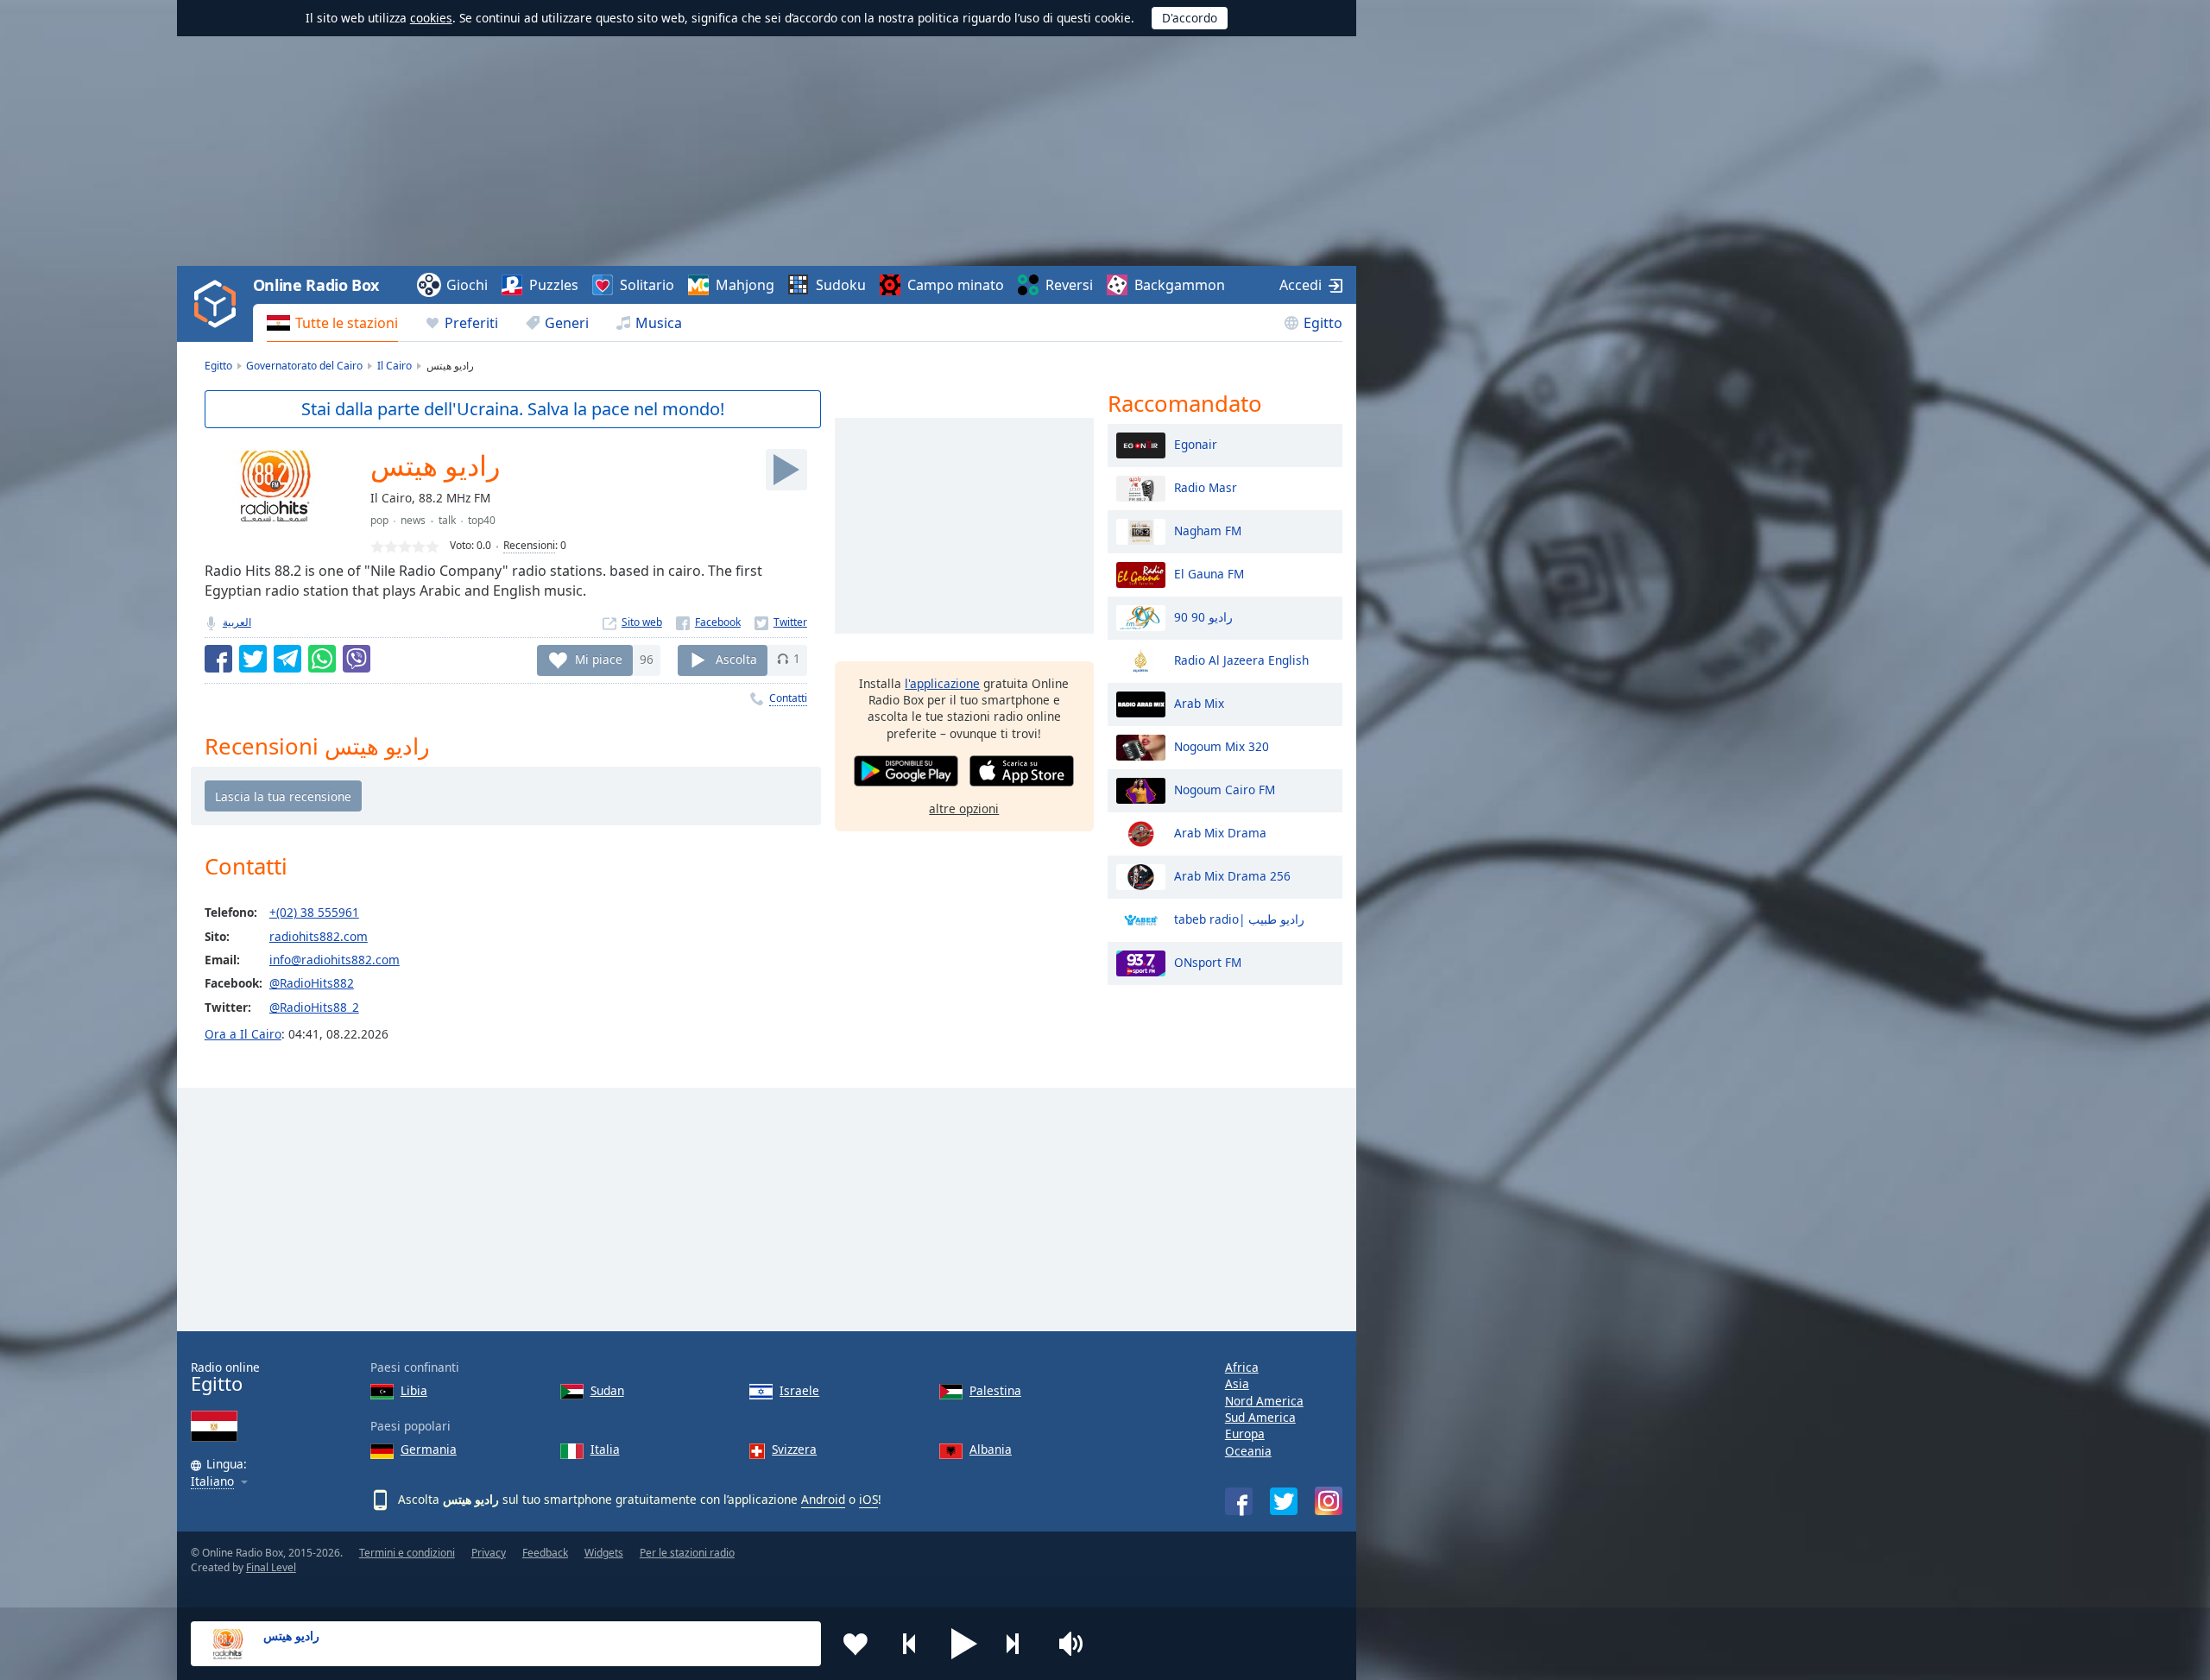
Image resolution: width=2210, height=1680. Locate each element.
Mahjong (745, 285)
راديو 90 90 (1203, 616)
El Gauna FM (1209, 573)
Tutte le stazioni (347, 323)
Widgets (604, 1553)
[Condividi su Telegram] (287, 659)
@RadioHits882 (312, 983)
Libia (414, 1390)
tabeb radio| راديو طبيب (1239, 918)
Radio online (225, 1377)
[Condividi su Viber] (357, 659)
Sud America (1260, 1417)
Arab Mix (1199, 702)
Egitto (1323, 323)
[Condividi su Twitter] (253, 659)
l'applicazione (942, 683)
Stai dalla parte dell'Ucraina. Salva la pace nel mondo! (513, 409)
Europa (1245, 1434)
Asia (1237, 1383)
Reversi (1069, 285)
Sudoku (841, 285)
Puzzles (554, 285)
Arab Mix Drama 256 (1232, 875)
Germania (429, 1449)
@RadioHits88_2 (314, 1007)
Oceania (1248, 1451)
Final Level (271, 1567)
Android (823, 1499)
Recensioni (529, 545)
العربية (237, 622)
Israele (799, 1390)
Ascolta (736, 658)
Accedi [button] (1301, 285)
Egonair (1196, 443)
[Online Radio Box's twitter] (1284, 1501)
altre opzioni (964, 808)
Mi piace (599, 658)
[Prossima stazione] (1019, 1644)
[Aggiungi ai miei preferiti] (856, 1644)
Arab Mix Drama (1220, 832)
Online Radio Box (316, 285)
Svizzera (794, 1449)
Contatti (788, 698)
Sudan (607, 1390)
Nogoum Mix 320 (1222, 745)
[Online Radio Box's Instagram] (1329, 1501)
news (413, 520)
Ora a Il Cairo (243, 1034)
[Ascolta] (786, 470)
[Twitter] (781, 622)
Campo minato (956, 285)
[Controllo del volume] (1073, 1644)
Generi (567, 323)
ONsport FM (1208, 961)
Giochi (467, 285)
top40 (482, 520)
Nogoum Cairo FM (1225, 789)
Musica (659, 323)
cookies (431, 18)
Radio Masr (1206, 486)
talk (447, 520)
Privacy (489, 1553)
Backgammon (1180, 285)
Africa (1242, 1367)
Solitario (647, 285)
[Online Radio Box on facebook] (1239, 1501)
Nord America (1264, 1401)
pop (379, 520)
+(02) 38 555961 (314, 912)
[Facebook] (708, 622)
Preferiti (471, 323)
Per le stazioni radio (687, 1553)
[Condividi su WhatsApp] (322, 659)
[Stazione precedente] (910, 1644)
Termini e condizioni (407, 1553)
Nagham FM (1208, 530)
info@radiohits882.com (335, 960)
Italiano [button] (212, 1482)
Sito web (642, 622)
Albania (991, 1449)
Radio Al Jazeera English (1241, 659)
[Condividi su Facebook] (218, 659)
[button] (964, 1644)
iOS (868, 1499)
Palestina (995, 1390)
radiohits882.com (319, 936)
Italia (605, 1449)
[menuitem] (332, 323)
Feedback (545, 1553)
